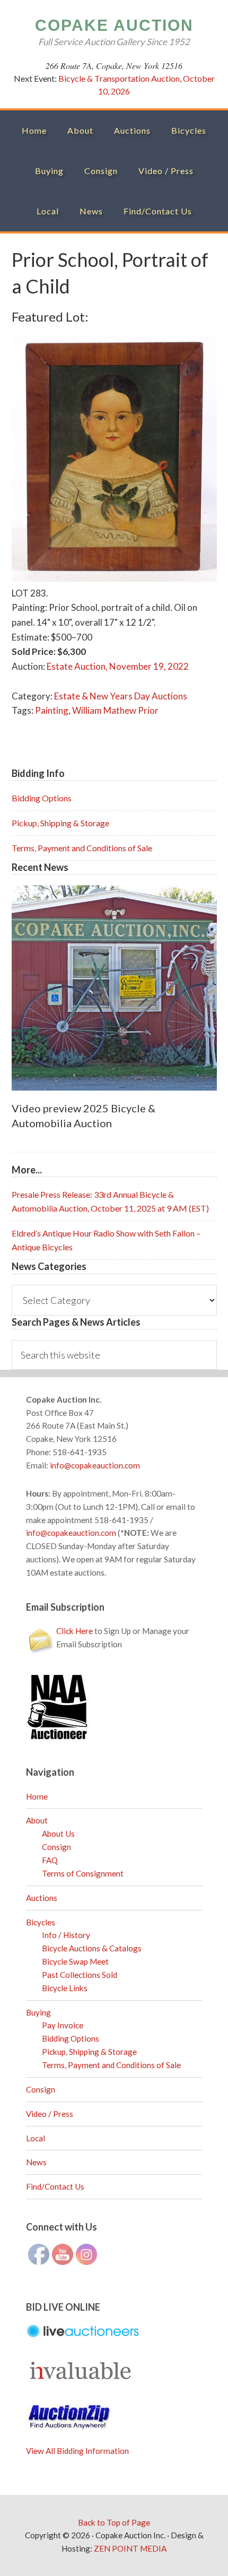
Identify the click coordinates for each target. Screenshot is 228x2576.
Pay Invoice (63, 2025)
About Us (58, 1834)
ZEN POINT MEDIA (130, 2548)
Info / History (66, 1935)
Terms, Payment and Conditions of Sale (82, 848)
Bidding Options (42, 798)
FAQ (50, 1860)
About (37, 1820)
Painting (52, 710)
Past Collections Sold (80, 1975)
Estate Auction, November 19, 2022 (118, 666)
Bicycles (41, 1922)
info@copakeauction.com (95, 1465)
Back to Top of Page (114, 2522)
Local (36, 2138)
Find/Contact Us (55, 2186)
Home (37, 1796)
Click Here (74, 1631)
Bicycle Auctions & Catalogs (92, 1948)
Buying (38, 2012)
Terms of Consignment (83, 1873)
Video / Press (50, 2114)
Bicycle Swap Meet (75, 1961)
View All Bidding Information (77, 2451)
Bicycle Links (65, 1988)
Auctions (42, 1898)
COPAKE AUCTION (114, 25)
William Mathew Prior (115, 710)
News (36, 2162)
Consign (56, 1847)
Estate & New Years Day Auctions (121, 696)
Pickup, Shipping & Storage (60, 823)
